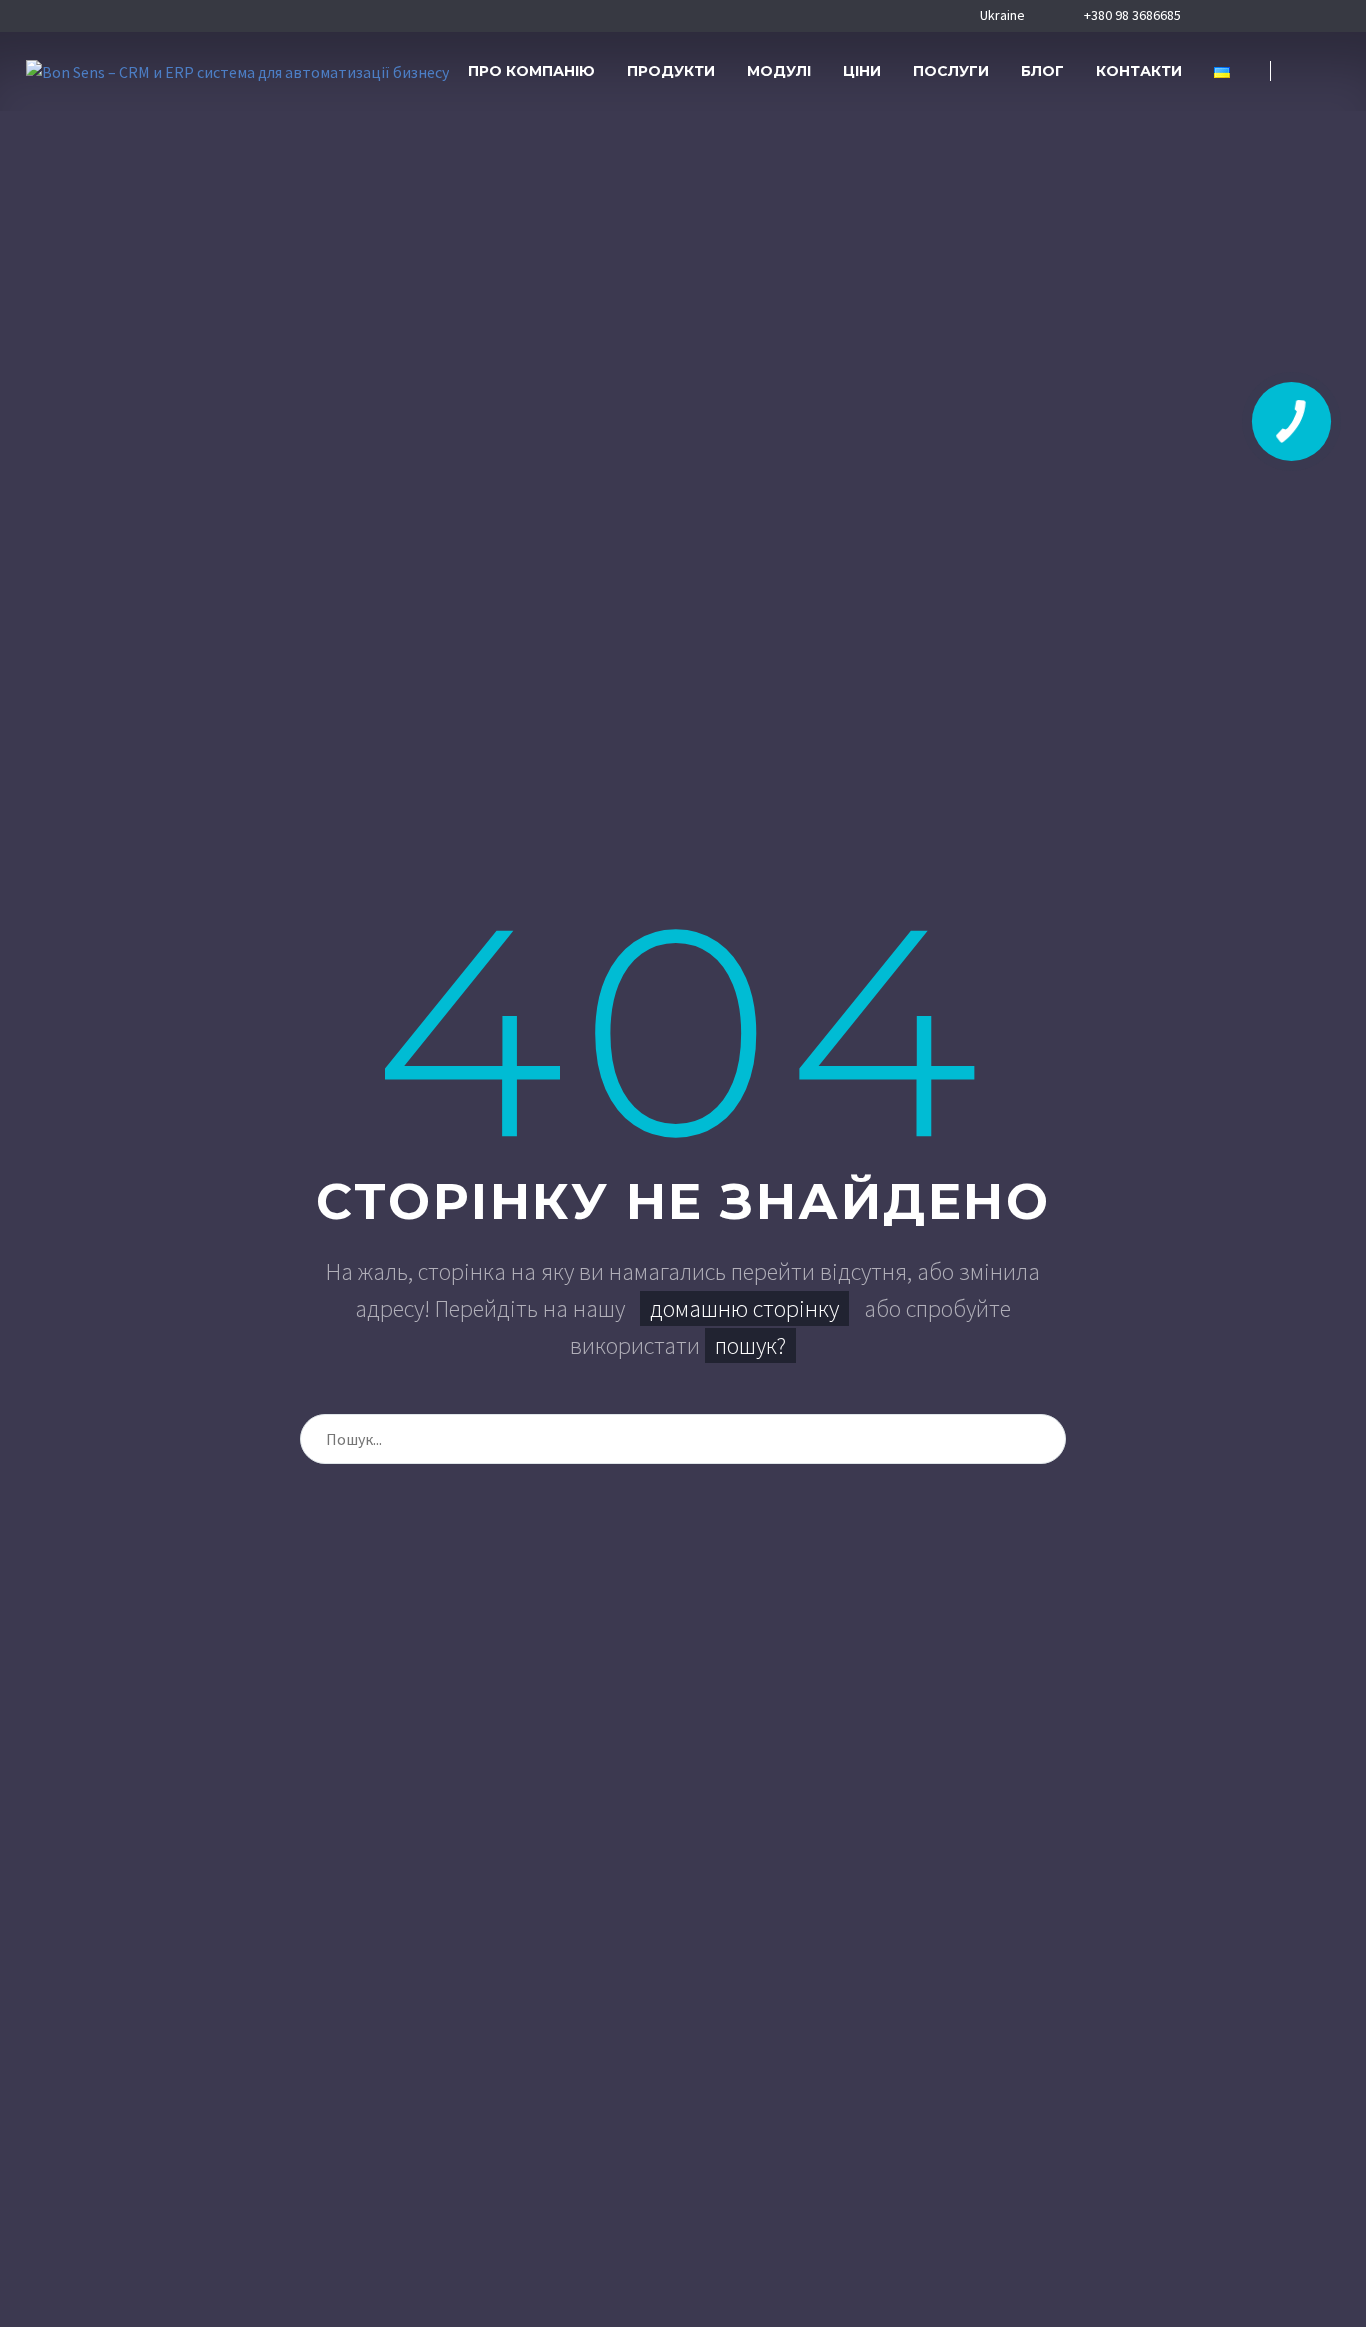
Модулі (779, 71)
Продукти (671, 71)
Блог (1042, 71)
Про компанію (531, 71)
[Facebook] (1222, 16)
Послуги (951, 71)
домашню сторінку (744, 1308)
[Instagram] (1284, 16)
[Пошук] (1041, 1439)
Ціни (862, 71)
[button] (1315, 71)
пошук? (750, 1345)
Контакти (1139, 71)
